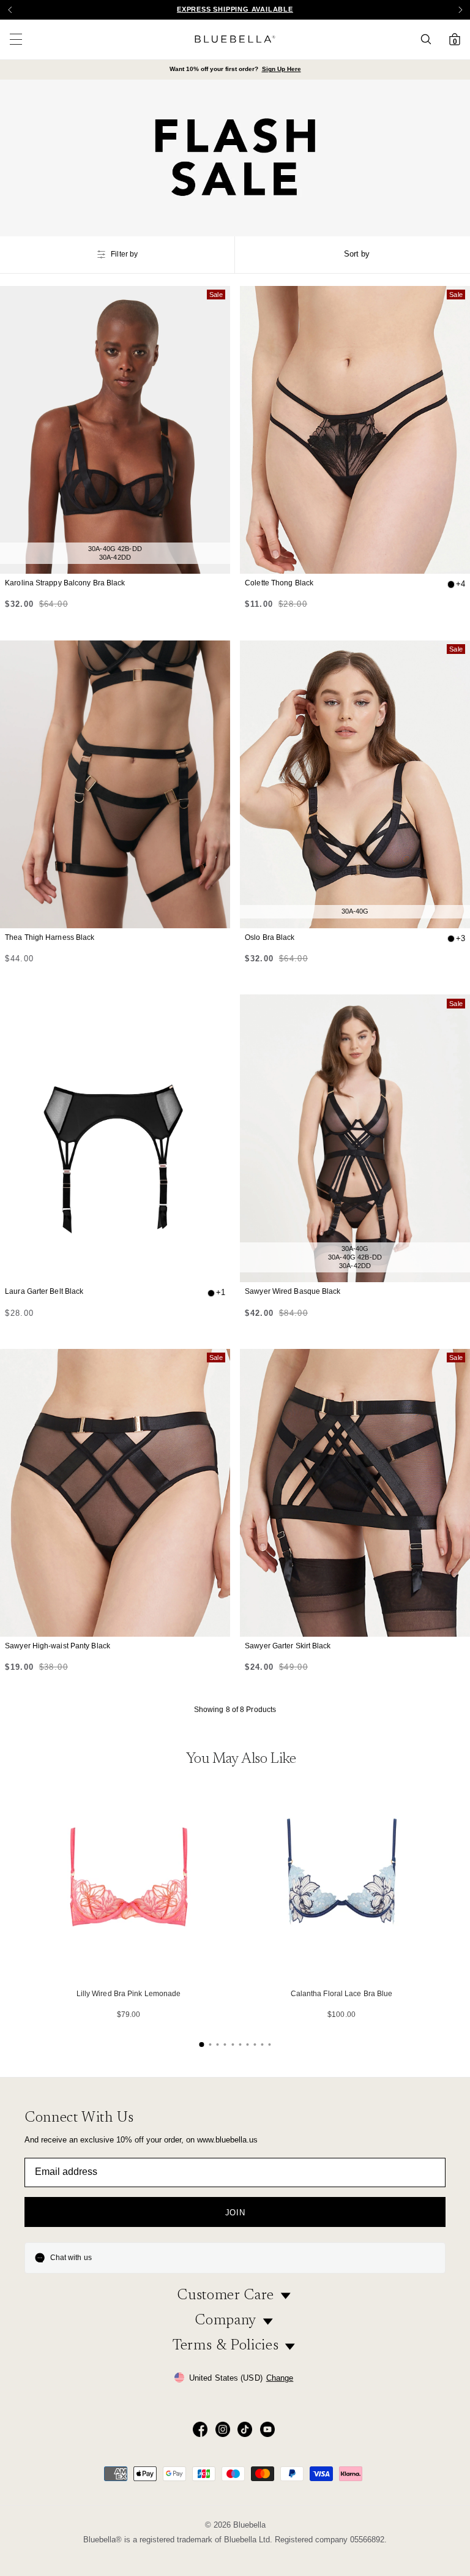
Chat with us (71, 2258)
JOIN (235, 2213)
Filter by (124, 254)
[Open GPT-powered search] (430, 39)
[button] (460, 10)
